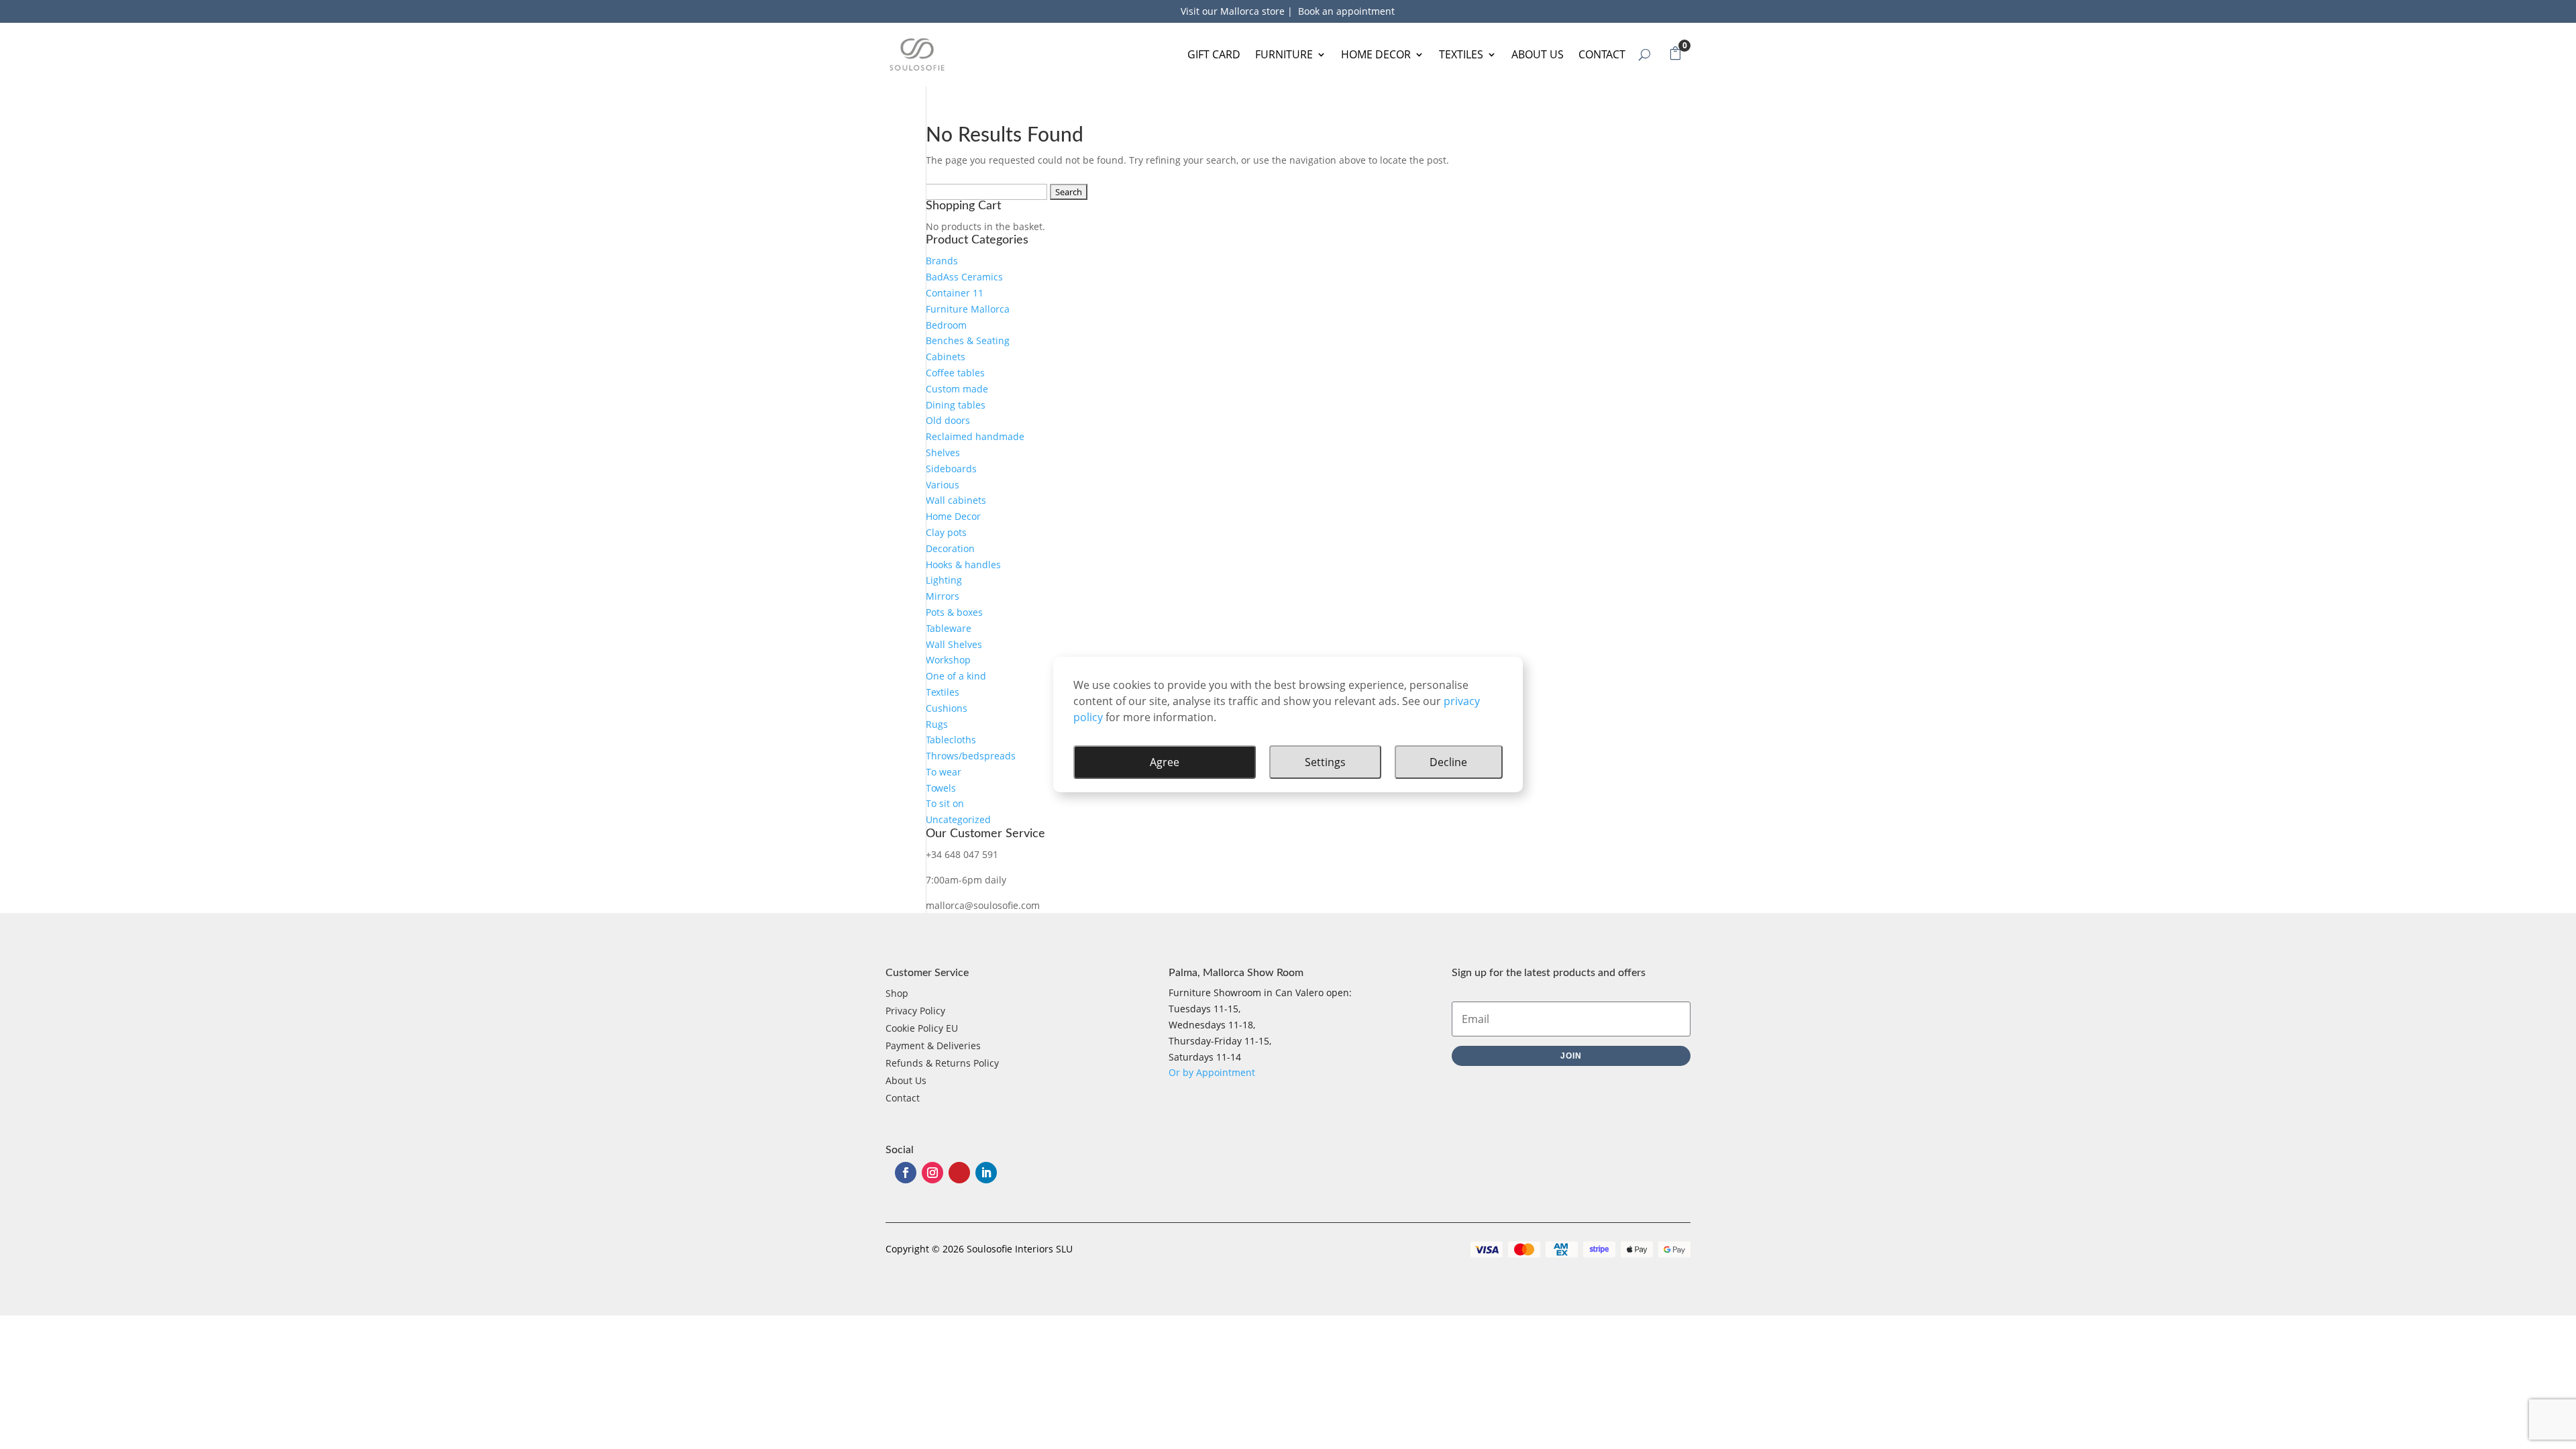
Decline (1448, 762)
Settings (1325, 762)
